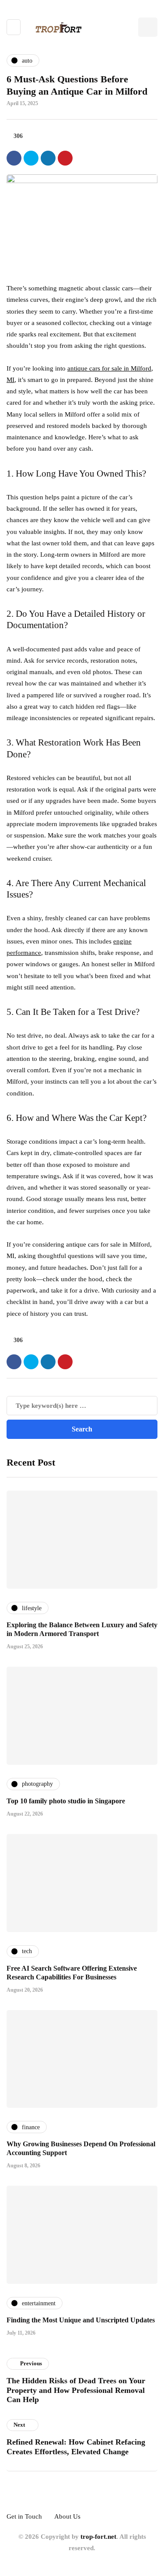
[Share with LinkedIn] (48, 158)
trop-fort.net (98, 2537)
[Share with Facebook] (14, 158)
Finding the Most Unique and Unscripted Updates (81, 2320)
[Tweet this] (31, 158)
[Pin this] (65, 158)
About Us (67, 2516)
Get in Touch (24, 2516)
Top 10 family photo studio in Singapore (66, 1801)
